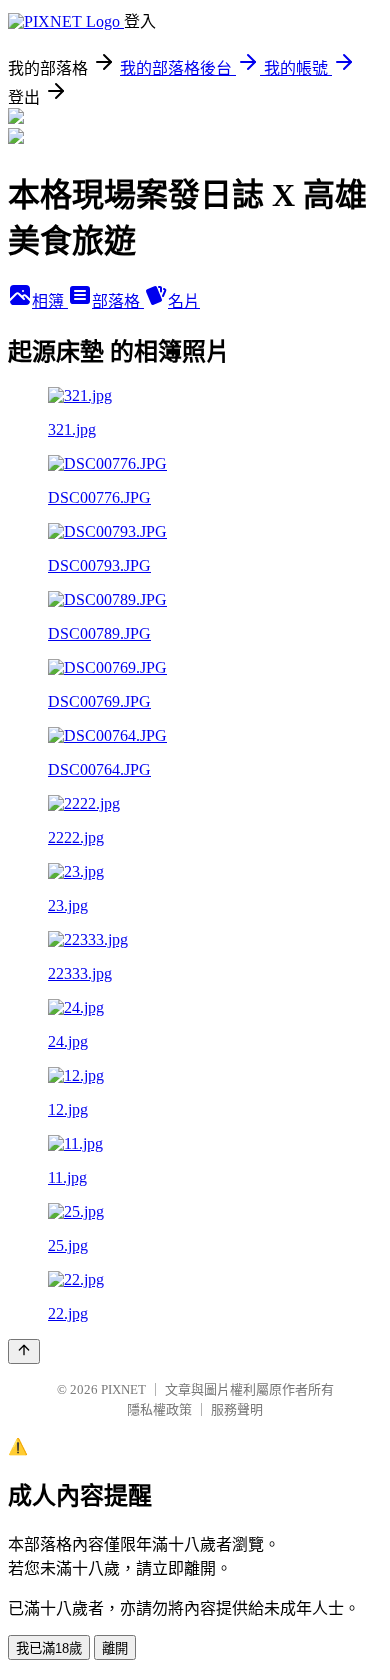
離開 (115, 1648)
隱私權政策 (159, 1409)
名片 (184, 301)
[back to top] (24, 1351)
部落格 (118, 301)
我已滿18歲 (49, 1648)
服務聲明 (237, 1409)
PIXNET (123, 1389)
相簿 (50, 301)
